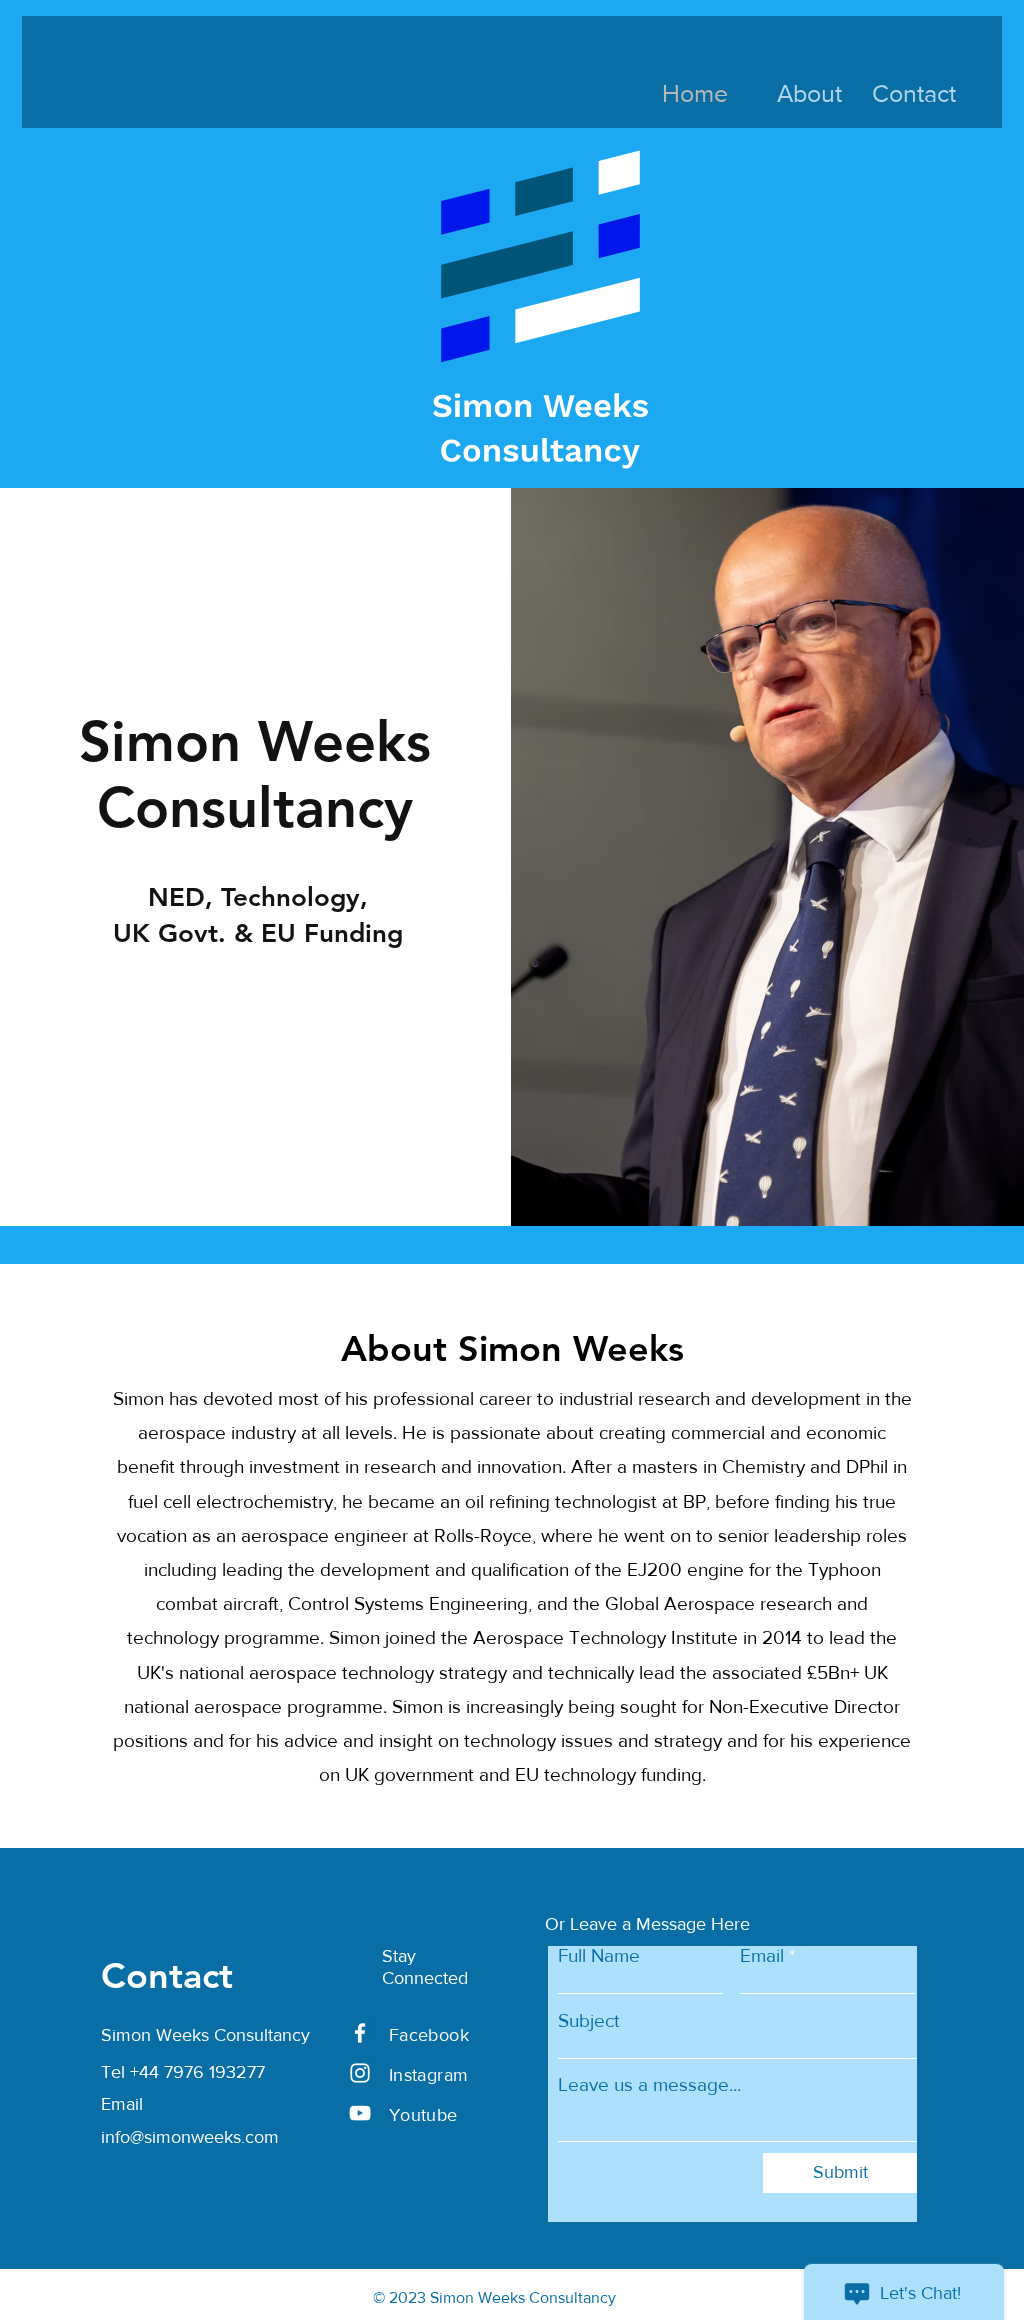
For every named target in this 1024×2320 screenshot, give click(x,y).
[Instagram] (360, 2073)
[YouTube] (360, 2113)
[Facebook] (360, 2033)
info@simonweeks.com (190, 2137)
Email (762, 1955)
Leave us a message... (649, 2084)
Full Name (599, 1955)
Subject (589, 2020)
